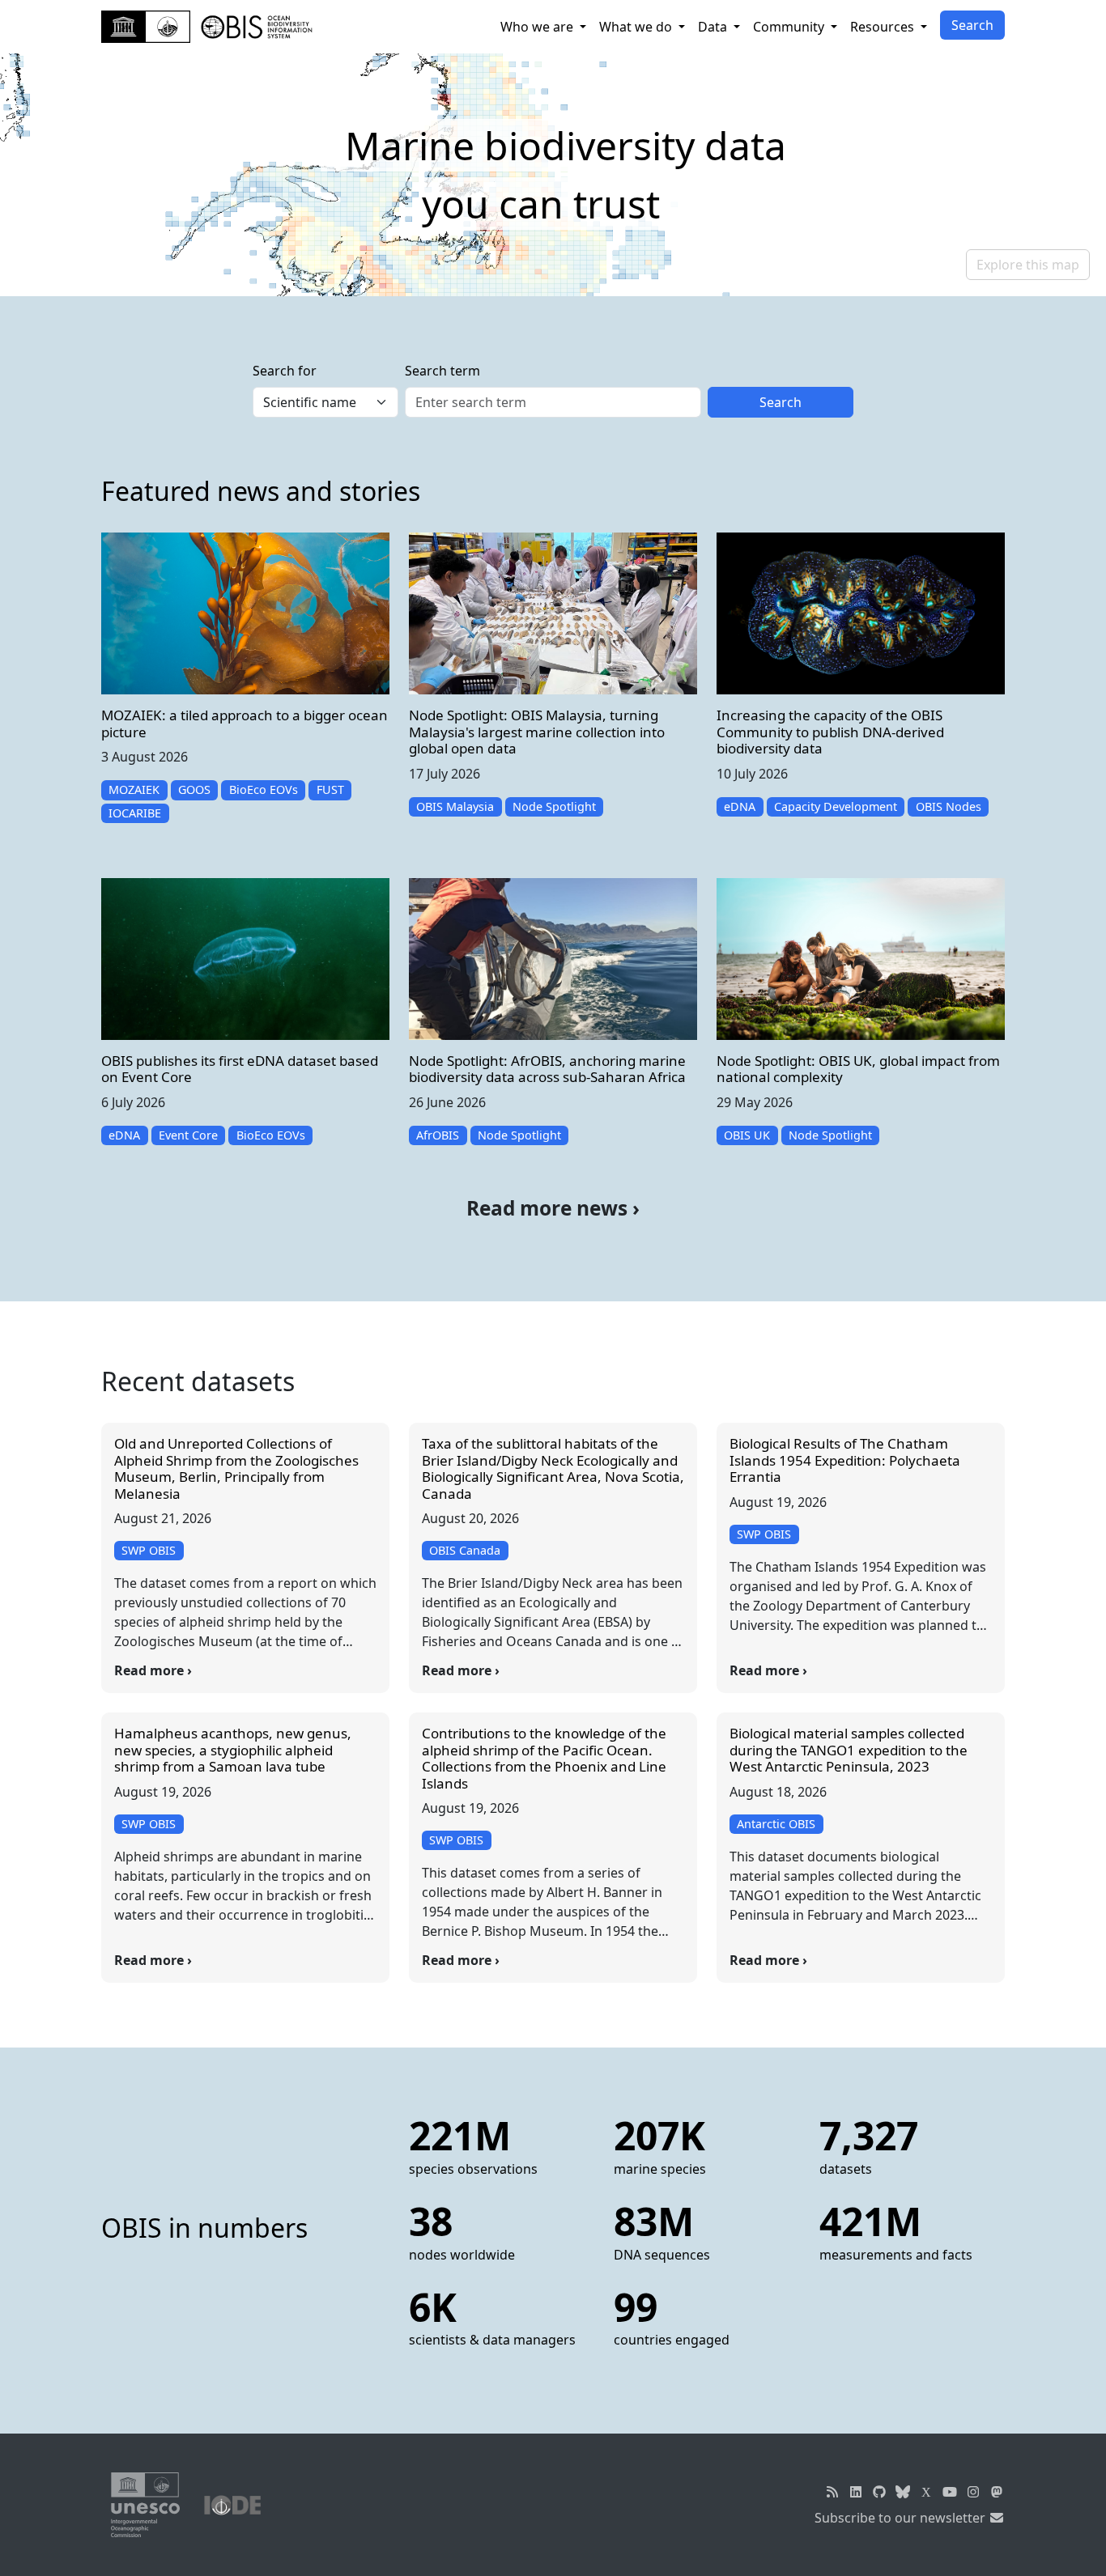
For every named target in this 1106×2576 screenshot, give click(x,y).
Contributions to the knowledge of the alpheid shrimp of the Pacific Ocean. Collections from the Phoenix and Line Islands (544, 1758)
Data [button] (714, 27)
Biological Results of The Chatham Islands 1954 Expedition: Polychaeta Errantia (845, 1460)
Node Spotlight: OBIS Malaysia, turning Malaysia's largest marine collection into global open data (537, 732)
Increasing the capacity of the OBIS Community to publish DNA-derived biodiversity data (830, 732)
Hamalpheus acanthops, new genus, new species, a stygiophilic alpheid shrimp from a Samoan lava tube (233, 1750)
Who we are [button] (538, 27)
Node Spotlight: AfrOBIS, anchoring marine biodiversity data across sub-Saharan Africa (547, 1069)
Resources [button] (884, 27)
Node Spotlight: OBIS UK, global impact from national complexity (858, 1069)
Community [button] (790, 27)
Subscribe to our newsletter (902, 2518)
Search (972, 25)
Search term (442, 371)
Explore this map (1028, 265)
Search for (285, 371)
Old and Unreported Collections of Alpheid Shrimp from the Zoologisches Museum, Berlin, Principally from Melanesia (236, 1468)
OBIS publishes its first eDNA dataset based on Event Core (240, 1069)
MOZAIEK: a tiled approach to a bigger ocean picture (245, 723)
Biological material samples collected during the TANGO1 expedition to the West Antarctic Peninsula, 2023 (849, 1750)
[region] (553, 175)
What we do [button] (637, 27)
